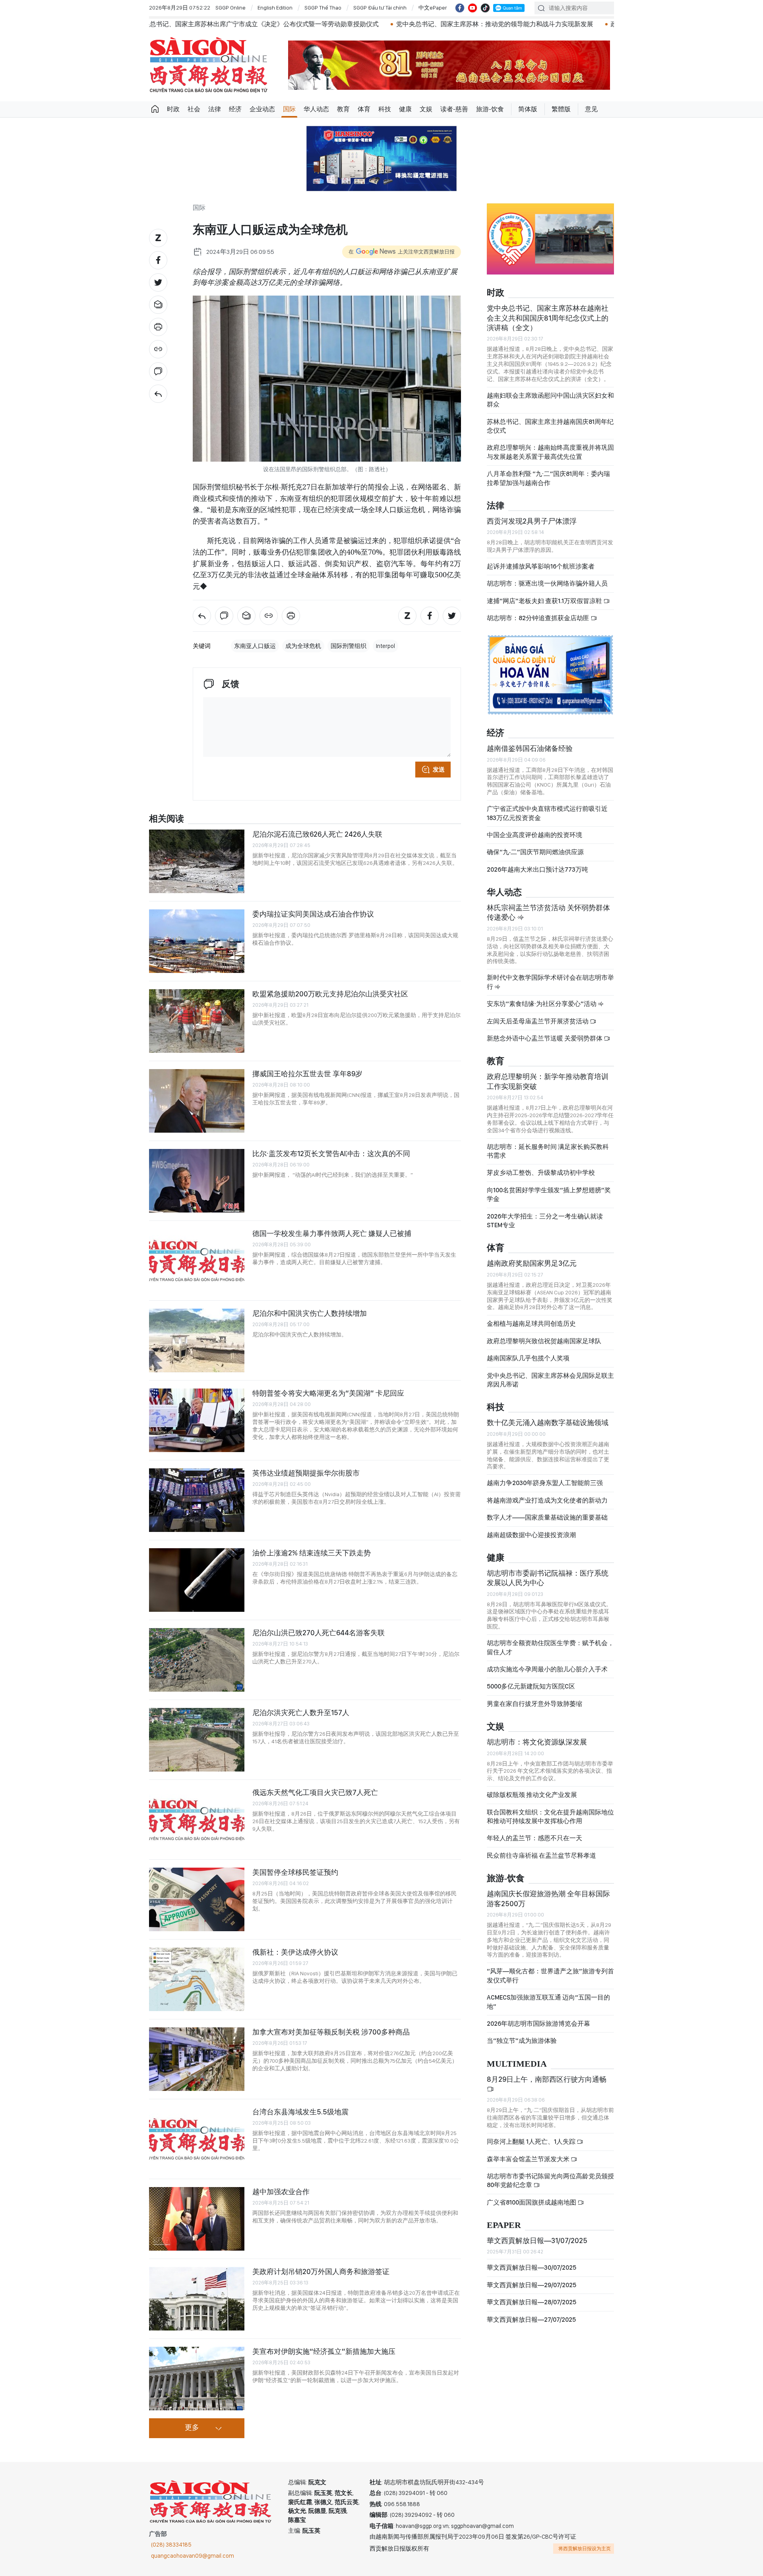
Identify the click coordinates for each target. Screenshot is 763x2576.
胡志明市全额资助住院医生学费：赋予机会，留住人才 (550, 1647)
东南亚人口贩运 (255, 646)
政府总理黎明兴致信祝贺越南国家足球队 (544, 1341)
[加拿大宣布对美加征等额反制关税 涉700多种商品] (197, 2059)
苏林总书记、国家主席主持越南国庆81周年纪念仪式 (550, 426)
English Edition (275, 8)
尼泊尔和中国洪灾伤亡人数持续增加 (310, 1313)
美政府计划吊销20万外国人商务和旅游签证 (321, 2271)
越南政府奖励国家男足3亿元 (532, 1263)
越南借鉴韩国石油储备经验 (530, 748)
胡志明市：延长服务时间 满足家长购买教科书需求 (548, 1151)
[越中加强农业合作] (197, 2219)
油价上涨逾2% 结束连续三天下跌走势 (312, 1553)
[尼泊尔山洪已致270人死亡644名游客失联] (197, 1660)
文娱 (426, 109)
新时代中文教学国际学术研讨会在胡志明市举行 (550, 982)
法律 (215, 109)
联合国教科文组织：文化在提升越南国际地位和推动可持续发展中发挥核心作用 (550, 1817)
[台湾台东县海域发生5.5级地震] (197, 2139)
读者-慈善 (454, 109)
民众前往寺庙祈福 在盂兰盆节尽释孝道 (542, 1856)
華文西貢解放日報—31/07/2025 (537, 2240)
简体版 (528, 109)
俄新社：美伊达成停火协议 (295, 1952)
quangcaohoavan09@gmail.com (193, 2556)
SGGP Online (230, 8)
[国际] (158, 394)
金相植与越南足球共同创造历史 (531, 1324)
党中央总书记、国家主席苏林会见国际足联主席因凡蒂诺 (550, 1380)
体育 (364, 109)
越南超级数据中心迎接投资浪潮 (531, 1535)
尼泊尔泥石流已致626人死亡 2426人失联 (317, 834)
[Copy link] (158, 349)
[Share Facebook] (158, 260)
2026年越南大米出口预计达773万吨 (537, 869)
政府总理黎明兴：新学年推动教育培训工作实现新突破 (548, 1081)
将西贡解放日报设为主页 (585, 2549)
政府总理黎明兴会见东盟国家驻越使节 (490, 24)
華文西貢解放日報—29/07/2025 (532, 2285)
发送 (439, 770)
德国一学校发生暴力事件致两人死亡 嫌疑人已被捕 (332, 1233)
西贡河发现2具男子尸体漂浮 (532, 521)
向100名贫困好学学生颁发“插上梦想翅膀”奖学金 (549, 1194)
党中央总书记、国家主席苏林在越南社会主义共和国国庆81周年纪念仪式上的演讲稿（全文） (548, 318)
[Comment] (158, 371)
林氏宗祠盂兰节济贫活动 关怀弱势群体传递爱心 (548, 912)
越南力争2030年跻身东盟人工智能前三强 (545, 1483)
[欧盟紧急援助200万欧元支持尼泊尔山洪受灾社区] (197, 1021)
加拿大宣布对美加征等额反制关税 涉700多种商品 (331, 2032)
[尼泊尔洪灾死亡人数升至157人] (197, 1740)
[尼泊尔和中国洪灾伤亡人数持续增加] (197, 1340)
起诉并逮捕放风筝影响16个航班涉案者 (541, 566)
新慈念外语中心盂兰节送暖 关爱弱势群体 (545, 1038)
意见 (591, 109)
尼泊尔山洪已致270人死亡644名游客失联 (319, 1633)
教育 (343, 109)
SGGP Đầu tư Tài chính (380, 8)
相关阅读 (167, 819)
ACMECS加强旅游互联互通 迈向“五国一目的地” (548, 2002)
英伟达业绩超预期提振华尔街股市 (306, 1473)
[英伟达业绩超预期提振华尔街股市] (197, 1500)
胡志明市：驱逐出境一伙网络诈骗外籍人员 (547, 583)
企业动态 (262, 109)
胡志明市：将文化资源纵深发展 (537, 1742)
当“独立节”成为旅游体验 (522, 2041)
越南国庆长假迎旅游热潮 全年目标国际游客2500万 (548, 1898)
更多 (192, 2428)
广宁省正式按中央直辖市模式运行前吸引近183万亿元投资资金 (547, 813)
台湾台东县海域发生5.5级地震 (300, 2112)
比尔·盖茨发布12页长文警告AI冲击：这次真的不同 (331, 1154)
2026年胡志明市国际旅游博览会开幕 (538, 2024)
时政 (173, 109)
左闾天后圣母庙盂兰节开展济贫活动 (538, 1021)
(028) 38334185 (171, 2545)
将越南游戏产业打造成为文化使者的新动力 (547, 1500)
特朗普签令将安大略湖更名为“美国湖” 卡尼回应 (328, 1393)
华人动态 (316, 109)
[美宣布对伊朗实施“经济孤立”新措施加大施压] (197, 2379)
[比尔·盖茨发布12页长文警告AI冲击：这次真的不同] (197, 1181)
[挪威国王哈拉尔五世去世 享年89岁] (197, 1101)
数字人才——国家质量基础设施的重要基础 (547, 1517)
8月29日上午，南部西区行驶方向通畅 (547, 2079)
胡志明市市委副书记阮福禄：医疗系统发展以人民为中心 (548, 1578)
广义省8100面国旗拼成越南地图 (532, 2202)
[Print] (158, 327)
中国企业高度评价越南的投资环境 (534, 835)
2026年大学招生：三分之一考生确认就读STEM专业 (545, 1221)
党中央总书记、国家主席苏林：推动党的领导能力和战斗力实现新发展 (320, 24)
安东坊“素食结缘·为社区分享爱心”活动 (542, 1004)
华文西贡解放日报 (209, 65)
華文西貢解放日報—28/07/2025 (532, 2302)
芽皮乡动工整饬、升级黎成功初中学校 (541, 1173)
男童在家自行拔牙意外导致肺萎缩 (534, 1704)
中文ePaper (433, 8)
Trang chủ (155, 109)
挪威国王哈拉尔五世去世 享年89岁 (307, 1074)
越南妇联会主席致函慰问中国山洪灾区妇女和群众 (550, 400)
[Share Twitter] (158, 282)
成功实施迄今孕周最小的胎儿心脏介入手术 (547, 1669)
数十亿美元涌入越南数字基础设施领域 (548, 1422)
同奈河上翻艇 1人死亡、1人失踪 (532, 2142)
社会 (194, 109)
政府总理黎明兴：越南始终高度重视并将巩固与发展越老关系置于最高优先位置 (550, 452)
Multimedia (517, 2064)
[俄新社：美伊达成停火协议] (197, 1979)
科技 (385, 109)
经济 (235, 109)
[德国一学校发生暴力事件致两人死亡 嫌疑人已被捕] (197, 1261)
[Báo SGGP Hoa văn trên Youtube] (473, 8)
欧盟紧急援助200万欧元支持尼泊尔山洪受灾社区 (330, 994)
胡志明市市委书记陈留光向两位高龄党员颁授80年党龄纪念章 (550, 2181)
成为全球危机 (303, 646)
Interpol (385, 646)
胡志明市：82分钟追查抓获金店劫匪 (539, 618)
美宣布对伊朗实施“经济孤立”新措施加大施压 (324, 2351)
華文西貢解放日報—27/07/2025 (531, 2320)
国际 (289, 109)
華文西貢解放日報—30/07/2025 (532, 2268)
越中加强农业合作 (281, 2192)
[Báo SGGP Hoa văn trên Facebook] (460, 8)
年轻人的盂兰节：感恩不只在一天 (534, 1838)
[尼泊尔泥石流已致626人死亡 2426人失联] (197, 861)
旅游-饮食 (490, 109)
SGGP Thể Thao (323, 8)
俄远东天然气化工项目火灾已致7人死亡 (315, 1792)
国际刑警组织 (349, 646)
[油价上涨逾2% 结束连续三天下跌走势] (197, 1580)
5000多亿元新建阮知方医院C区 (531, 1686)
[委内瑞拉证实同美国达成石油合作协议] (197, 941)
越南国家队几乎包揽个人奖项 (528, 1358)
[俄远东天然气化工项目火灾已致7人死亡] (197, 1820)
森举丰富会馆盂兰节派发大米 (529, 2159)
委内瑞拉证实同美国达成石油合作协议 (313, 914)
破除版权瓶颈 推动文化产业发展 (532, 1795)
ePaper (504, 2225)
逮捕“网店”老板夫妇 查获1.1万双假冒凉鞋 (545, 601)
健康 (405, 109)
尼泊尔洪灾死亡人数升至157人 (301, 1712)
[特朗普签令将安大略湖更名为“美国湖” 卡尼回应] (197, 1420)
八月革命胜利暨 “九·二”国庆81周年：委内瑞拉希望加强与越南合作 (548, 478)
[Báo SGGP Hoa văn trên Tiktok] (485, 8)
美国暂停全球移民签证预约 (295, 1872)
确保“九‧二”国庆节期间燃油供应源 (535, 852)
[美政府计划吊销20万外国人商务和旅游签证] (197, 2299)
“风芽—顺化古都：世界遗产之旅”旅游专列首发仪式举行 (550, 1976)
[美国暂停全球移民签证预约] (197, 1899)
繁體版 (561, 109)
